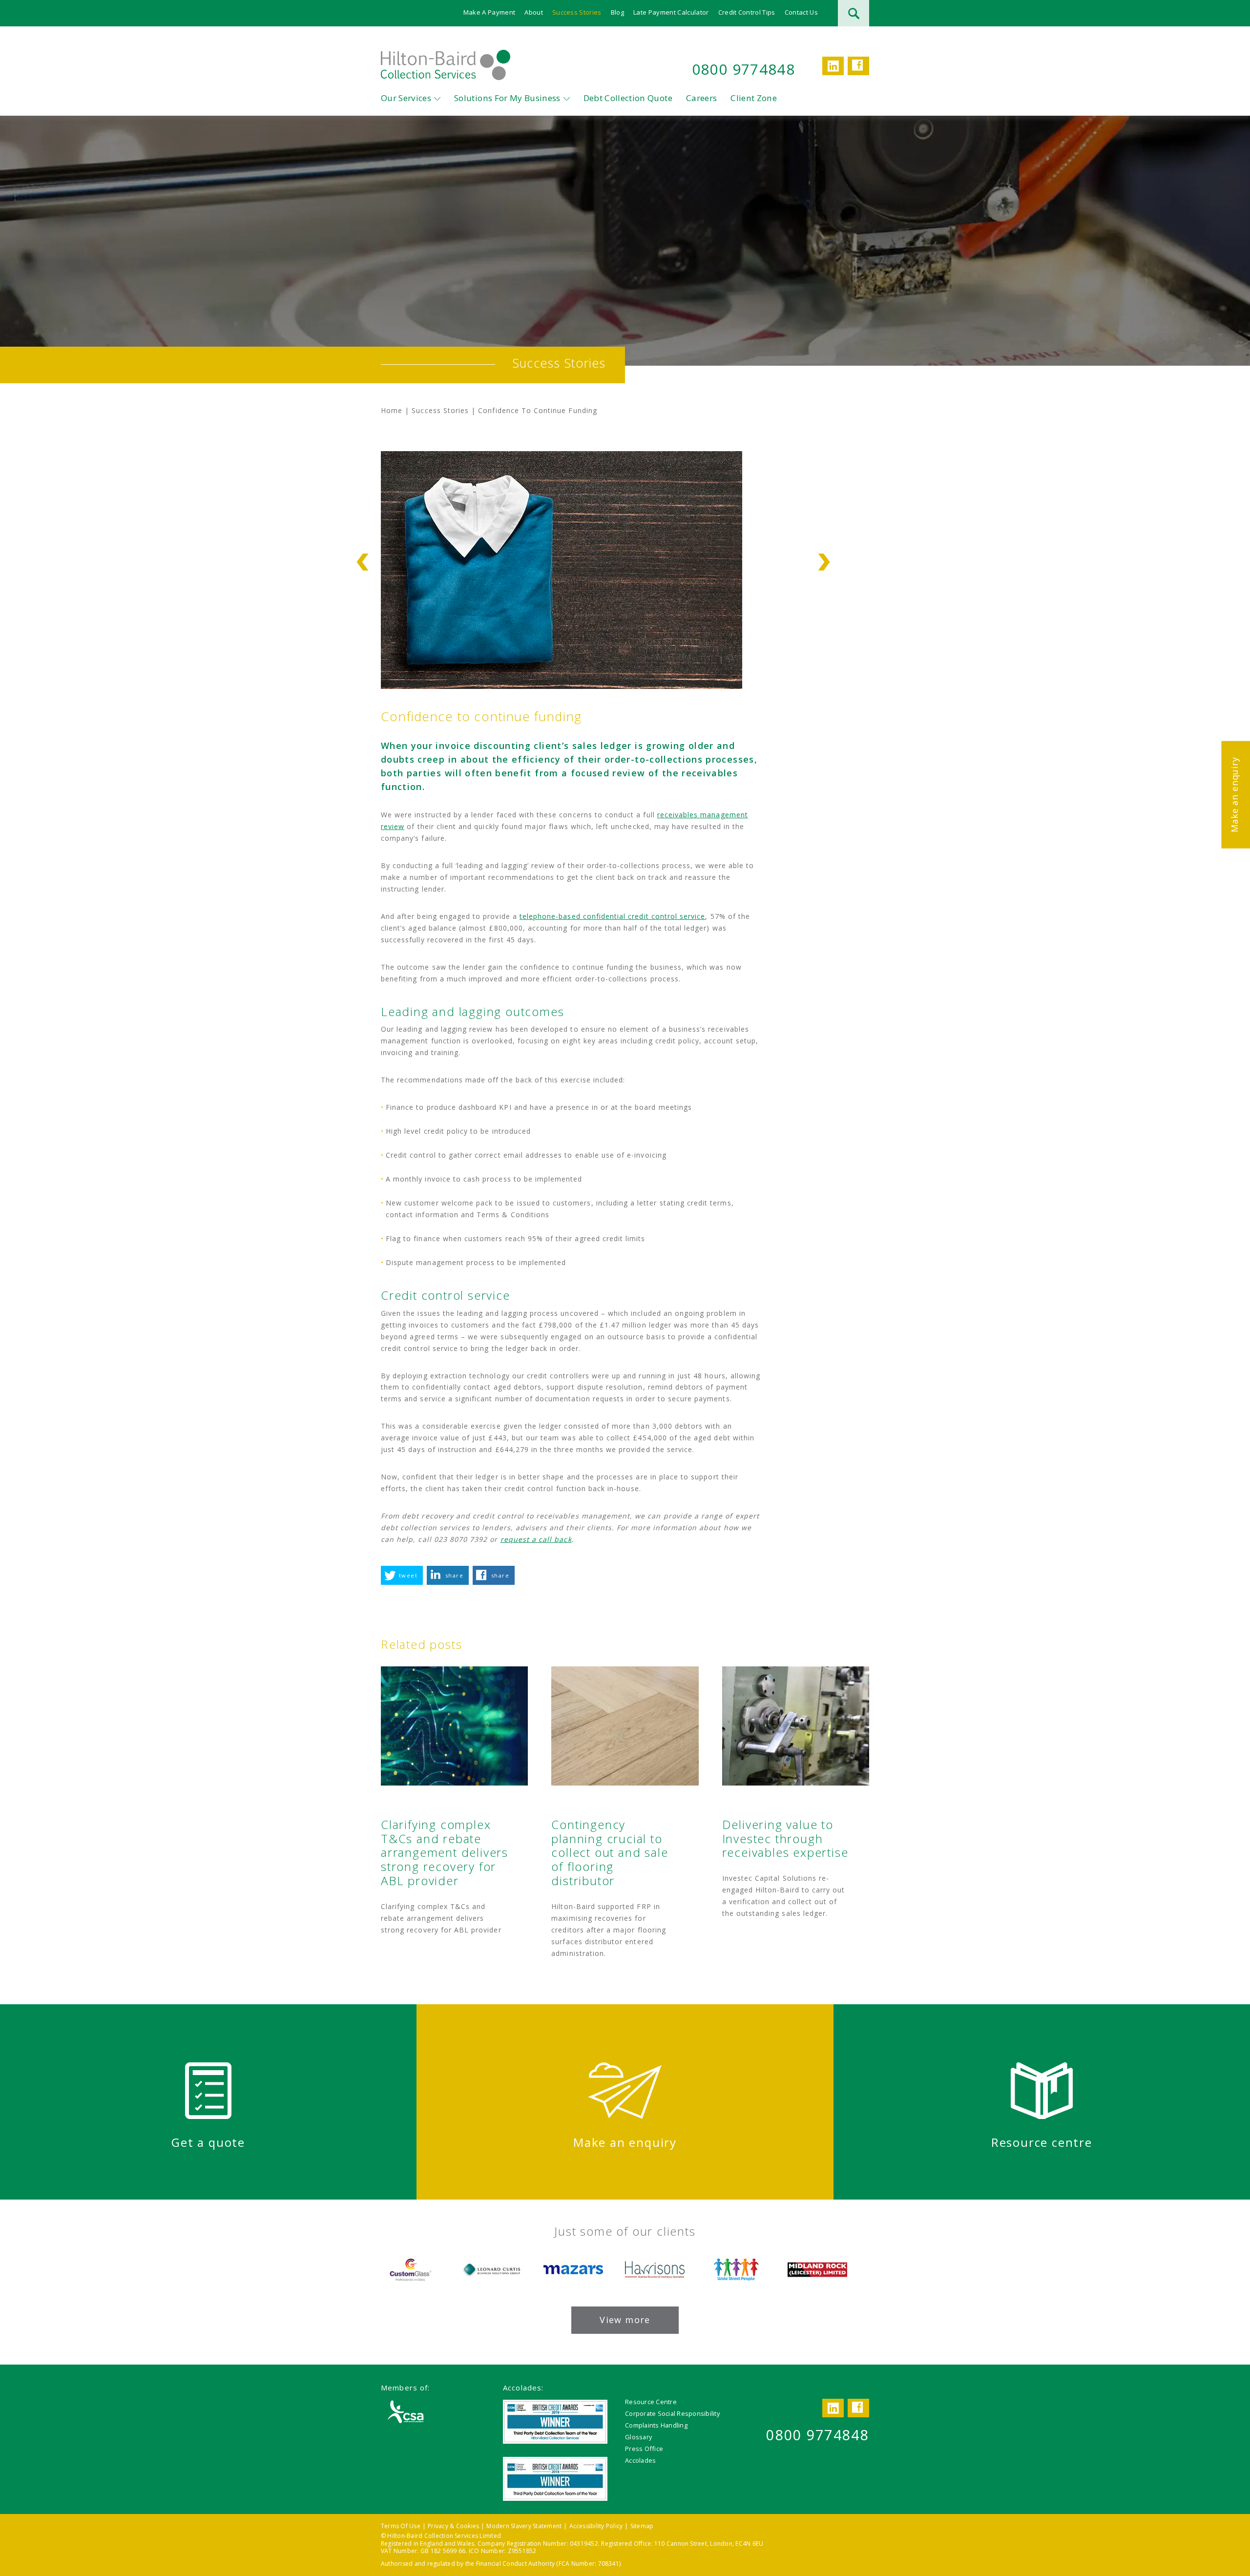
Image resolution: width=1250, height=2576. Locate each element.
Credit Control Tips (747, 12)
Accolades (640, 2460)
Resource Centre (651, 2402)
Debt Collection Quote (628, 98)
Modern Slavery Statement (524, 2526)
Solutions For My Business (507, 98)
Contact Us (801, 12)
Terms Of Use (401, 2526)
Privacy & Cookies (453, 2526)
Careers (701, 98)
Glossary (638, 2437)
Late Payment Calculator (671, 12)
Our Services (406, 98)
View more (625, 2320)
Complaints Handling (656, 2425)
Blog (617, 12)
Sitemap (642, 2526)
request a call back (536, 1539)
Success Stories (577, 12)
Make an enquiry (1234, 794)
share (454, 1575)
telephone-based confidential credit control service (613, 916)
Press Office (644, 2449)
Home (392, 410)
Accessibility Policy (596, 2526)
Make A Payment (490, 12)
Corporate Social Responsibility (672, 2413)
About (534, 12)
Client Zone (754, 98)
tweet (408, 1575)
